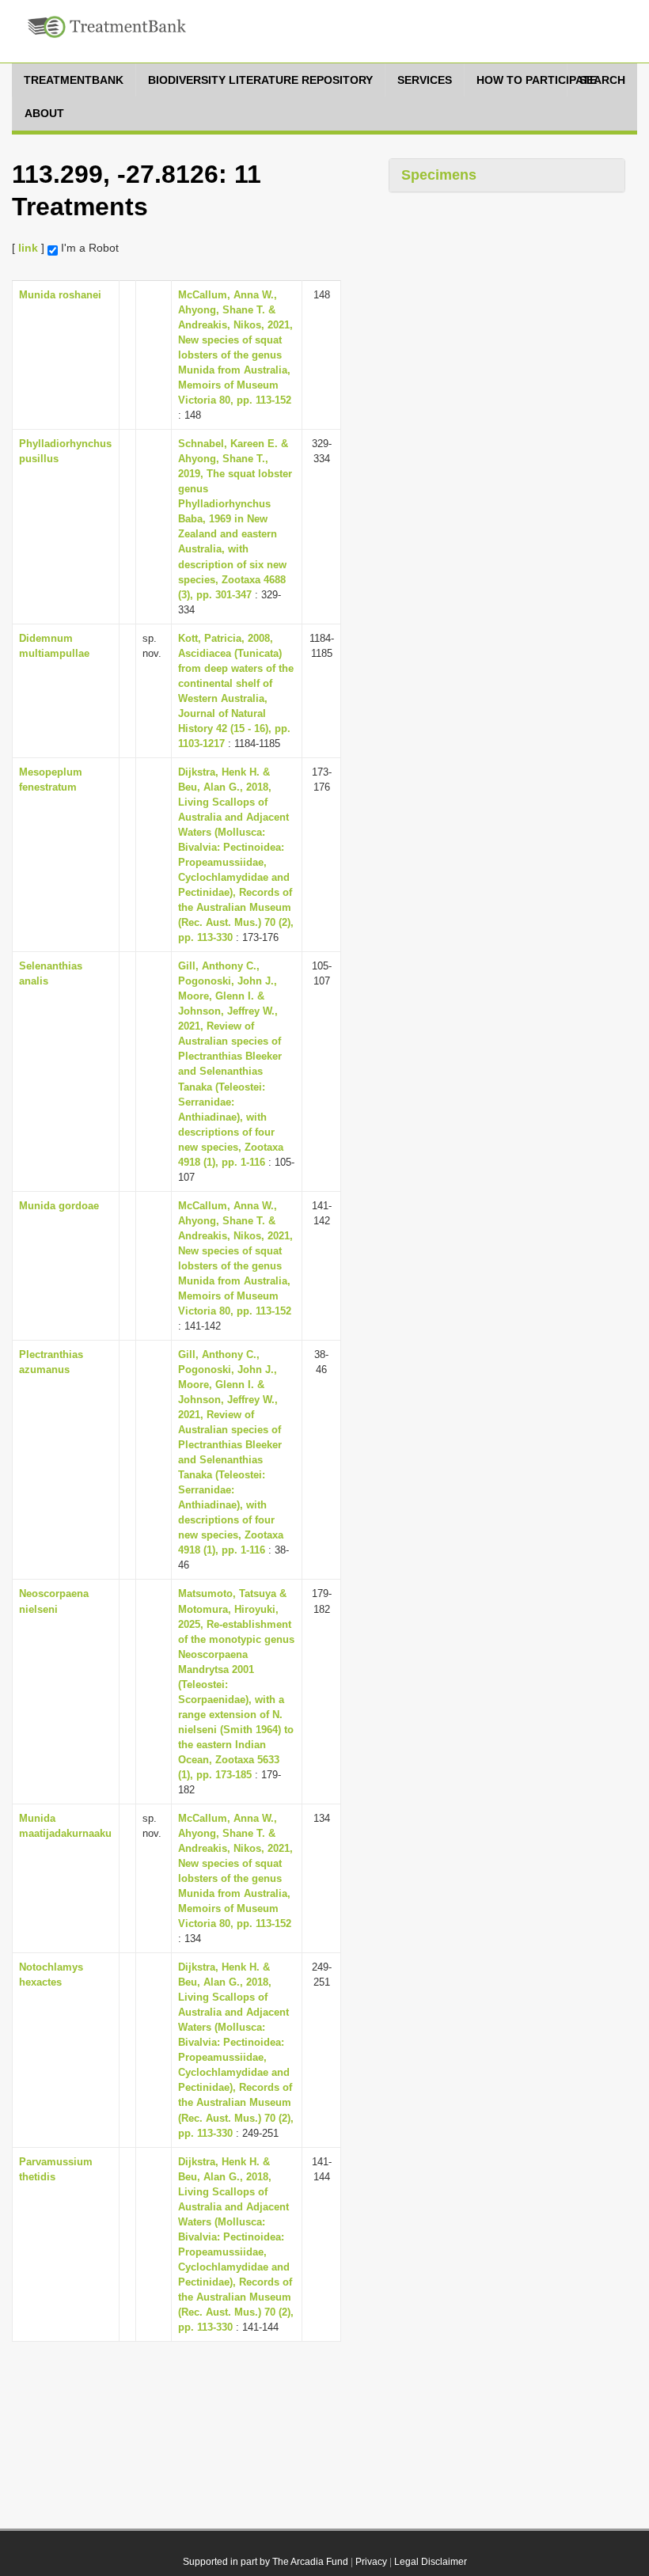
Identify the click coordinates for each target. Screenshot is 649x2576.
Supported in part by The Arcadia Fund (266, 2562)
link (28, 248)
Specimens (439, 175)
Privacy (371, 2562)
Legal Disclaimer (431, 2562)
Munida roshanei (60, 295)
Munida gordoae (59, 1206)
